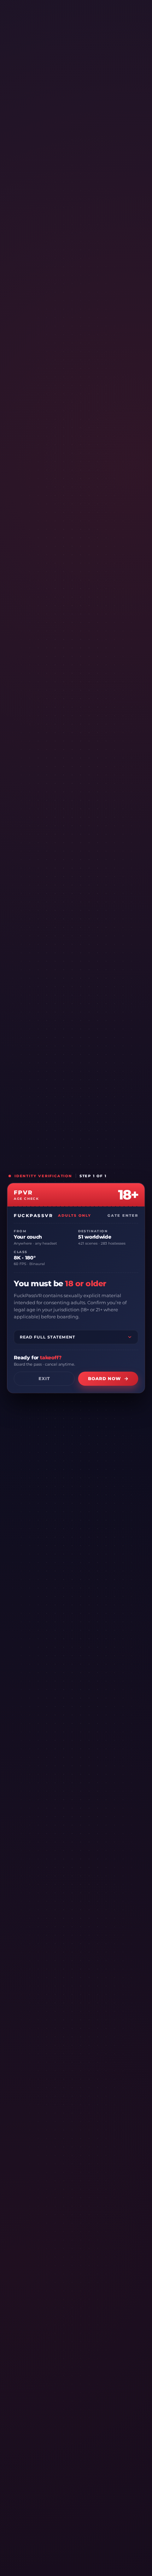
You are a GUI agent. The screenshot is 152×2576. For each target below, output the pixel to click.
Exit (44, 1379)
